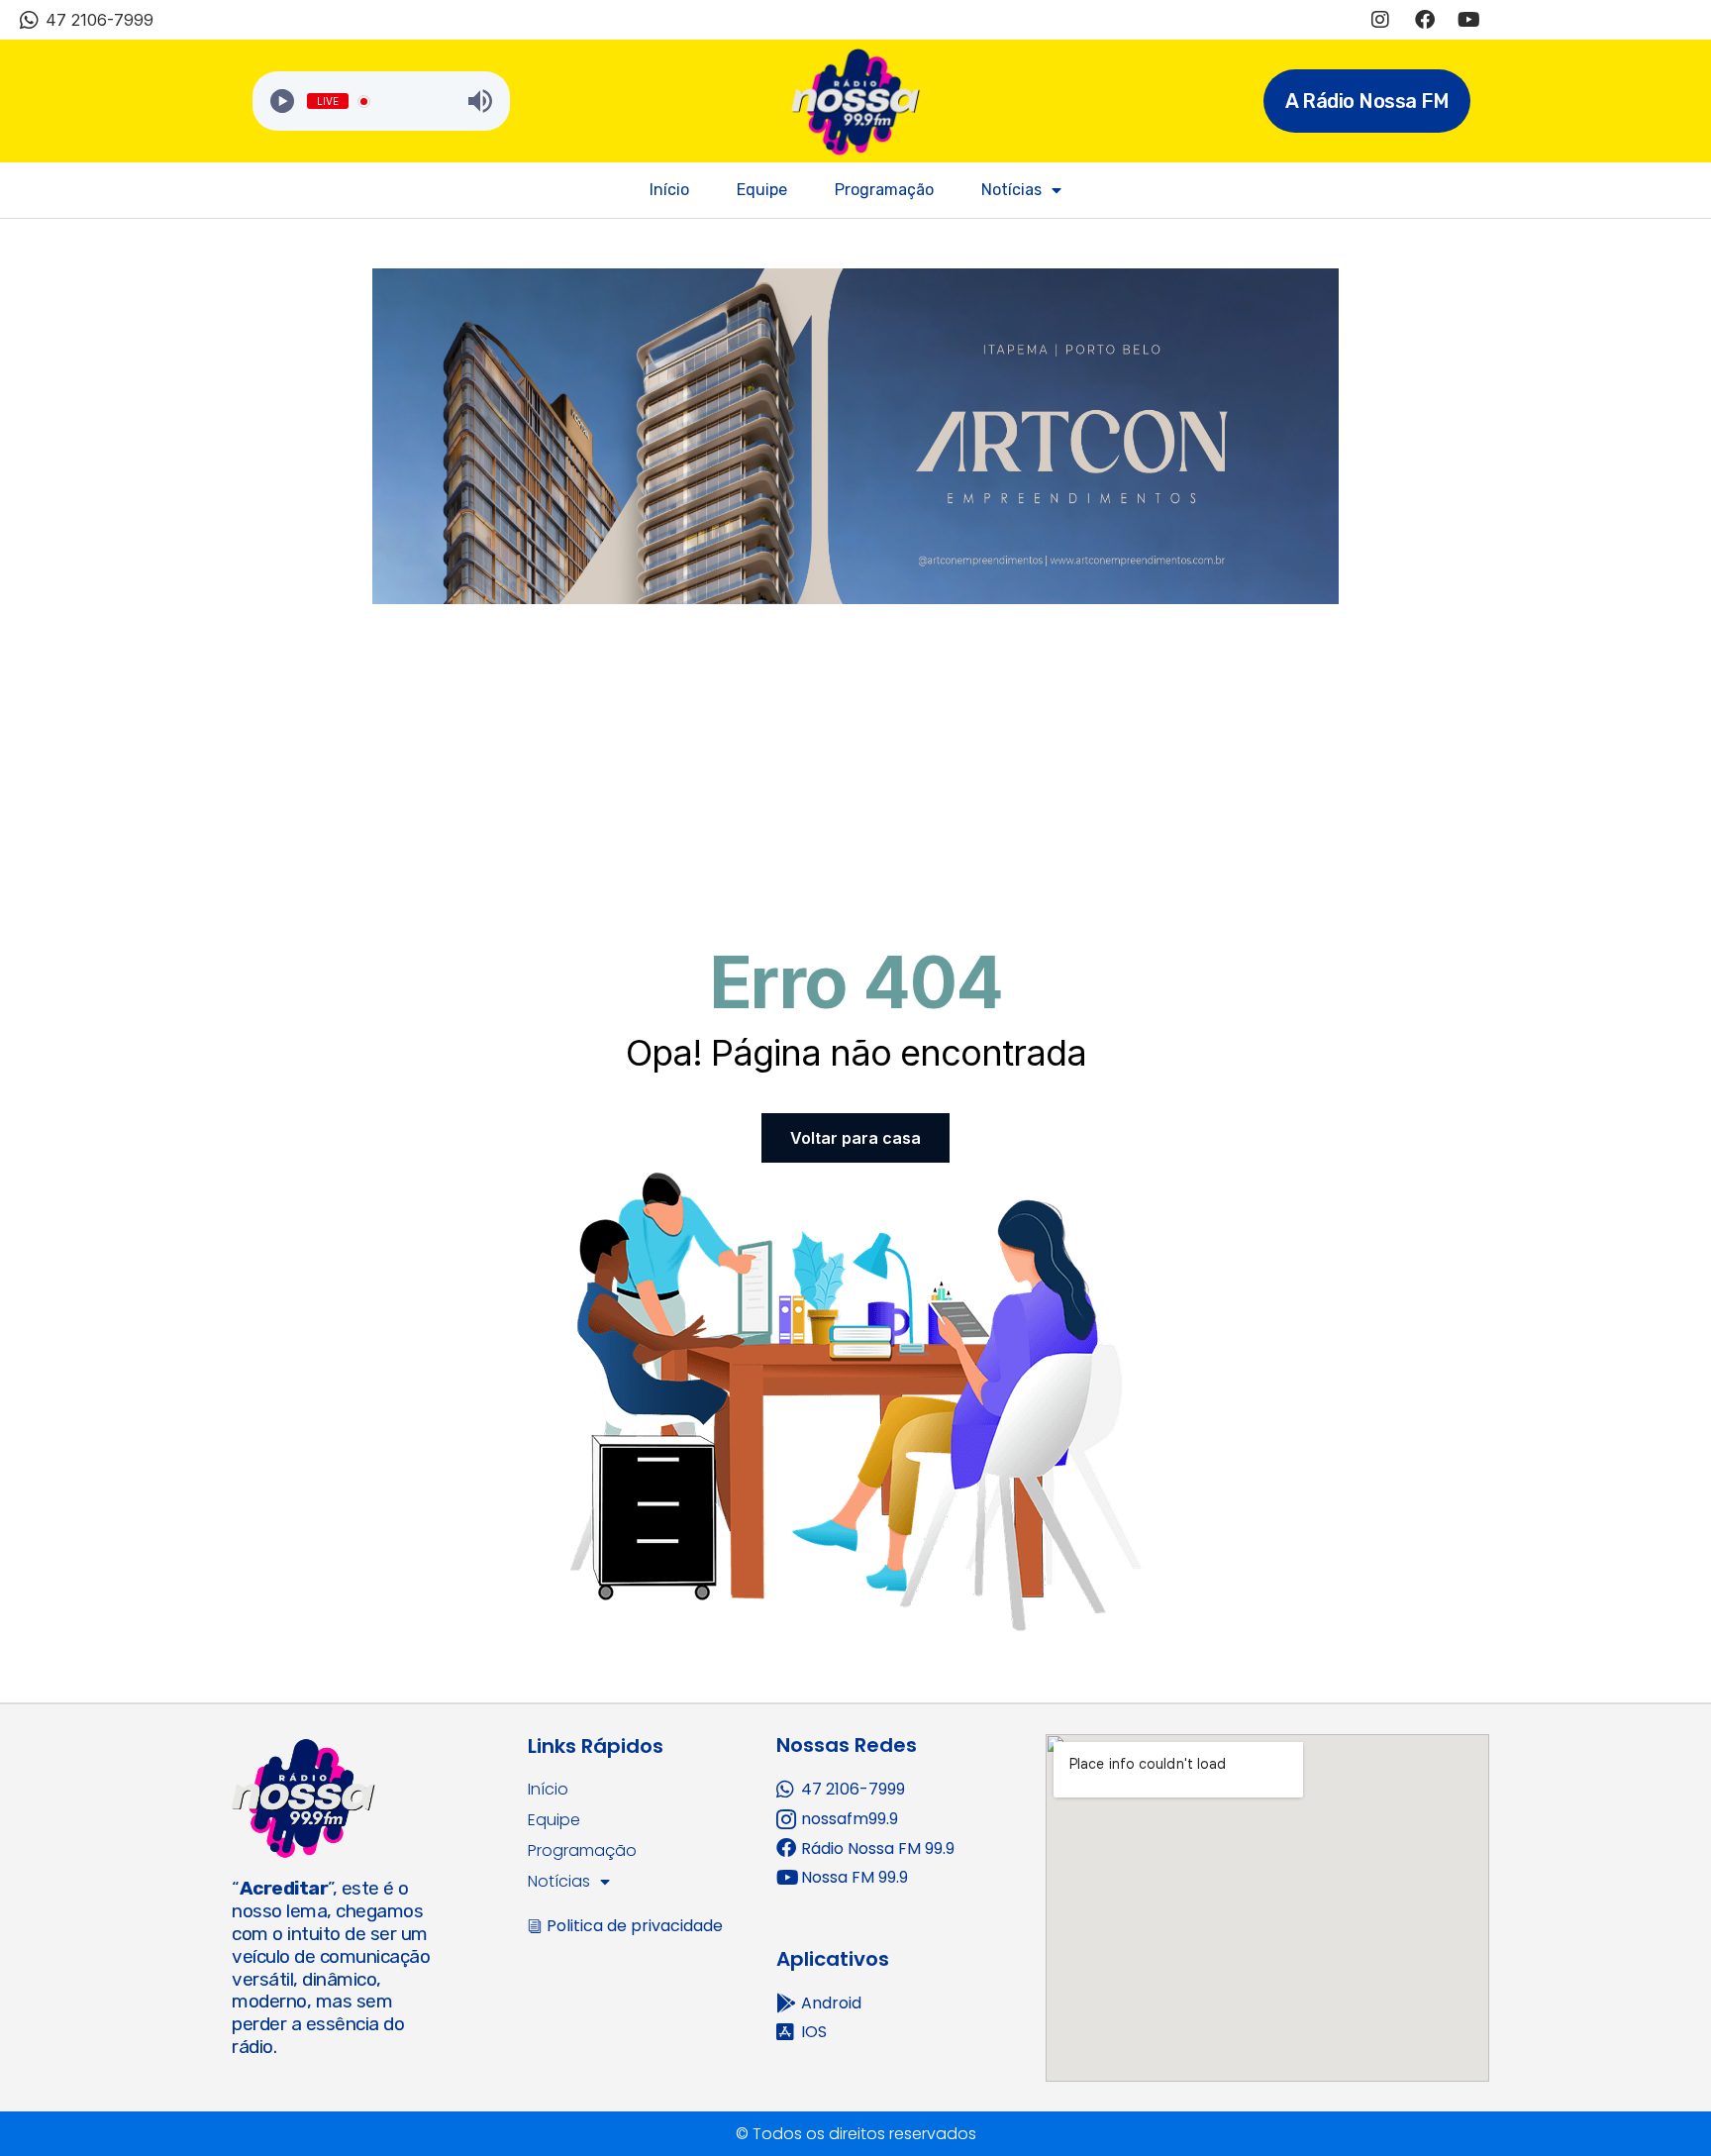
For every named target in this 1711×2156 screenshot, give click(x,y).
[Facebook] (1425, 20)
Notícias (1011, 190)
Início (669, 190)
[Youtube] (1469, 20)
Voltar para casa (855, 1138)
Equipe (762, 190)
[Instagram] (1380, 20)
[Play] (282, 101)
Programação (884, 190)
